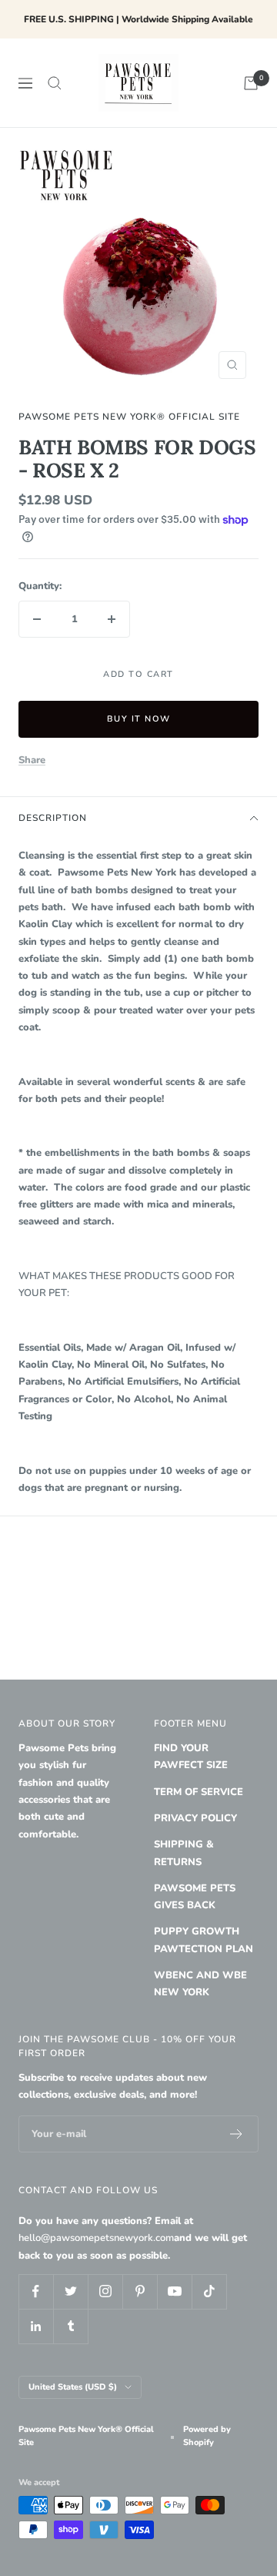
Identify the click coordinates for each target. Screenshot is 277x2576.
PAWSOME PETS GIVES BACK (195, 1897)
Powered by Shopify (207, 2436)
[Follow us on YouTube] (174, 2291)
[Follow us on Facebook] (36, 2291)
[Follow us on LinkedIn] (36, 2326)
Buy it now (139, 719)
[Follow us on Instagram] (105, 2291)
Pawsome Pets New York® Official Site (129, 417)
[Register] (237, 2134)
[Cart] (251, 83)
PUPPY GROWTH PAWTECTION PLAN (204, 1940)
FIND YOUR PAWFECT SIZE (191, 1757)
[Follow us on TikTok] (209, 2291)
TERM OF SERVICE (199, 1792)
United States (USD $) (73, 2387)
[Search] (55, 83)
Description (53, 818)
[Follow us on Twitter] (70, 2291)
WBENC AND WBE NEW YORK (200, 1984)
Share (32, 760)
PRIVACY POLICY (195, 1818)
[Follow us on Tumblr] (70, 2326)
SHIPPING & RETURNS (184, 1853)
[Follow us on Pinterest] (140, 2291)
